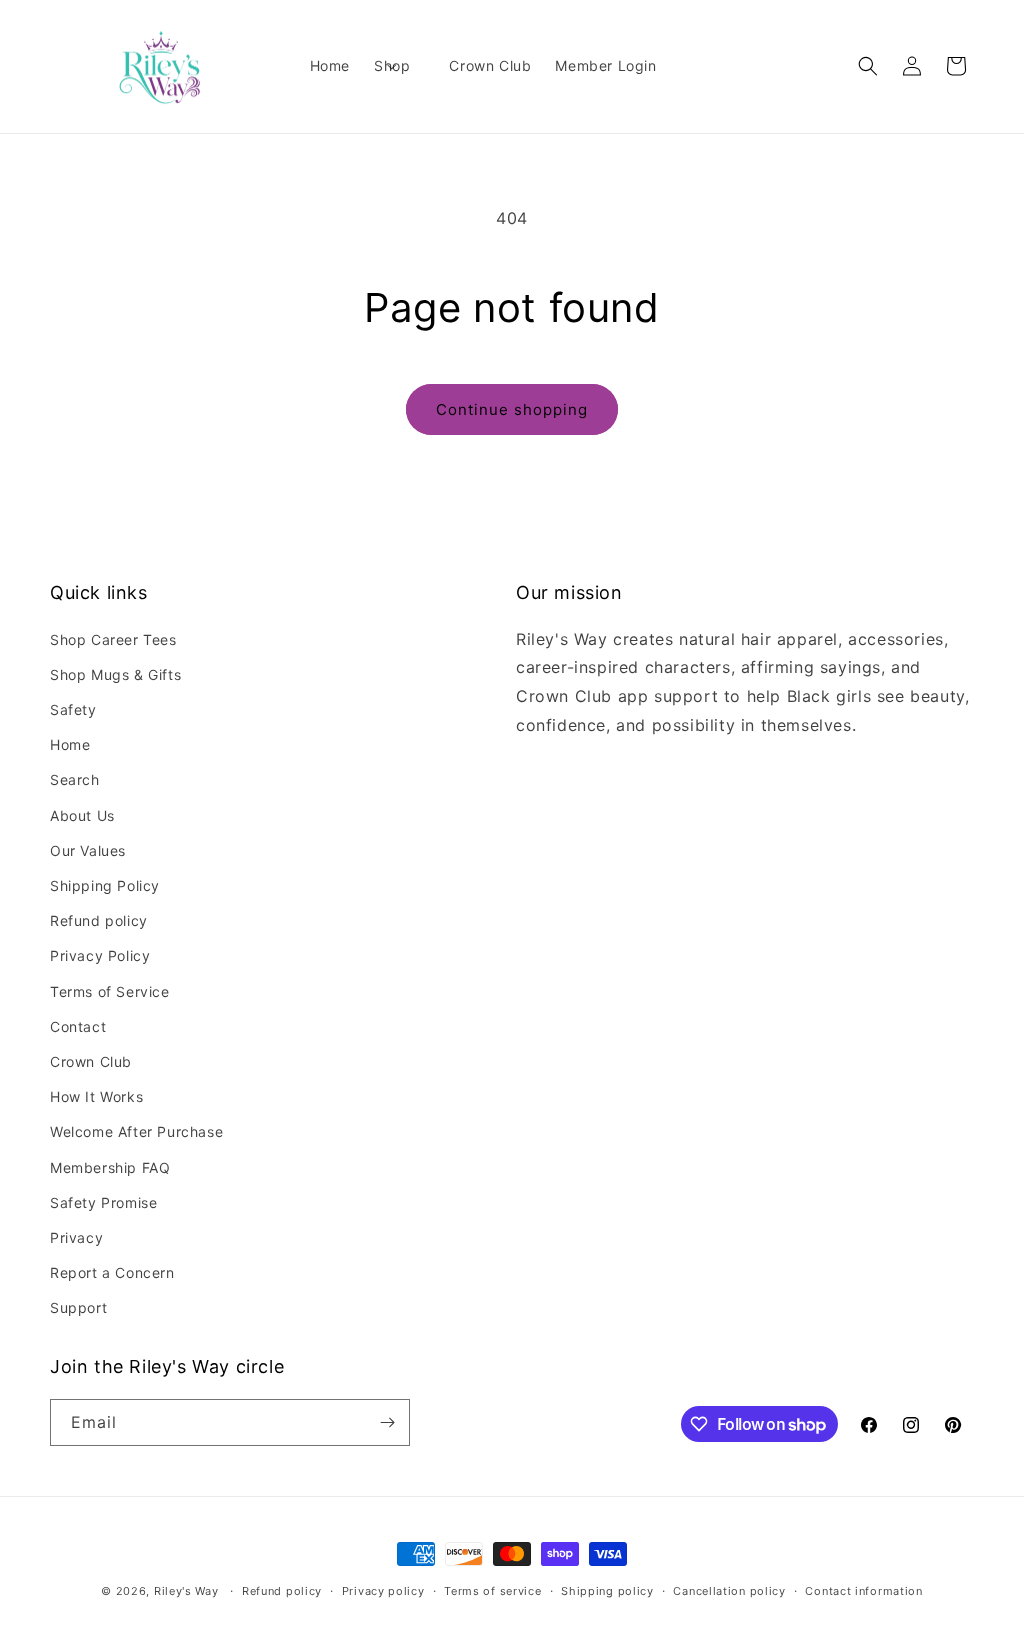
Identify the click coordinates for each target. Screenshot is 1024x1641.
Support (78, 1307)
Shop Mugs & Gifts (115, 674)
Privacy (76, 1237)
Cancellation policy (729, 1591)
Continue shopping (512, 409)
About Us (82, 815)
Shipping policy (607, 1591)
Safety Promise (103, 1202)
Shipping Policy (105, 885)
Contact (78, 1026)
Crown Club (91, 1061)
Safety (73, 709)
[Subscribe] (387, 1422)
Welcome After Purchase (136, 1131)
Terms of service (492, 1591)
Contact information (863, 1591)
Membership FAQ (110, 1167)
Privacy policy (383, 1591)
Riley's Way (186, 1591)
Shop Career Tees (113, 639)
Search (75, 779)
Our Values (88, 850)
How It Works (96, 1096)
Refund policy (99, 920)
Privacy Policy (100, 955)
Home (70, 744)
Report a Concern (112, 1272)
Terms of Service (110, 991)
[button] (399, 66)
